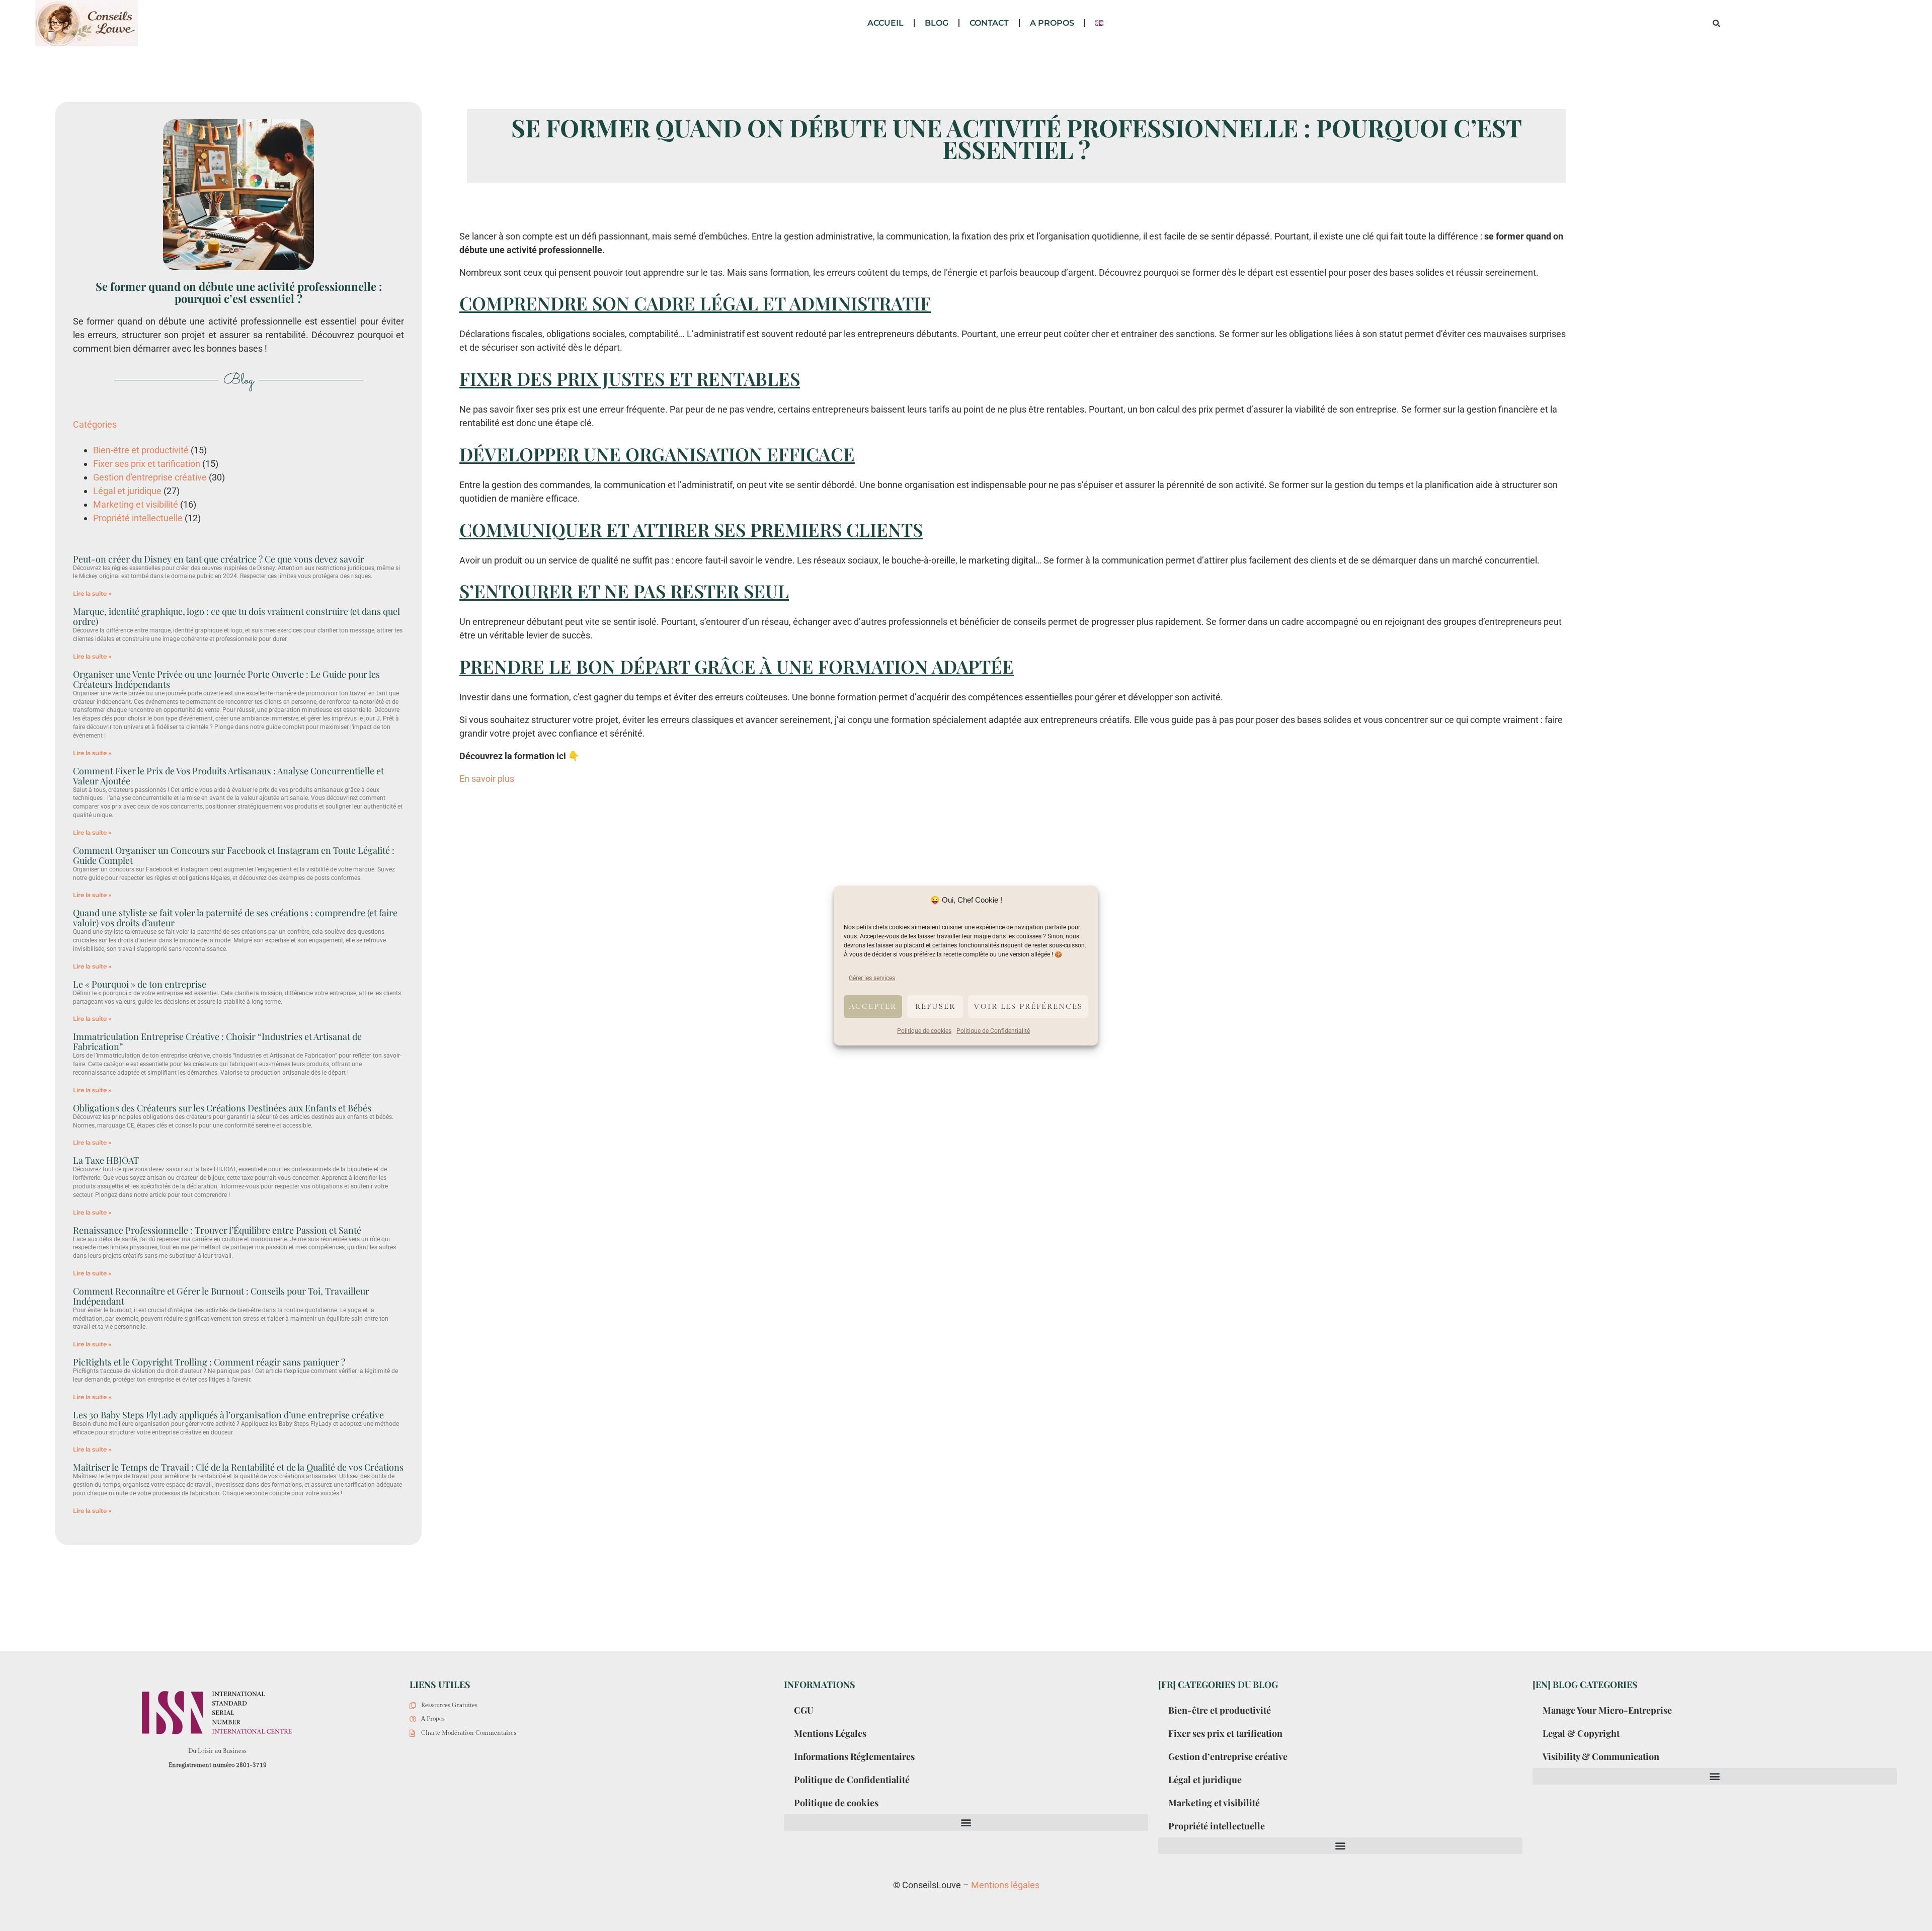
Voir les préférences (1028, 1007)
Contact (989, 23)
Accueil (886, 23)
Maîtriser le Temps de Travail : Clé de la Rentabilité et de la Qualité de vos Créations (238, 1467)
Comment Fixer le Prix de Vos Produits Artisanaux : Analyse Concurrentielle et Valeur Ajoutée (228, 776)
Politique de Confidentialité (993, 1031)
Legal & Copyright (1581, 1733)
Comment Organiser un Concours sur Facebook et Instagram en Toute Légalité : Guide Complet (234, 855)
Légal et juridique (127, 491)
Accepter (873, 1007)
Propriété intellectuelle (138, 518)
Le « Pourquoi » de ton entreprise (140, 984)
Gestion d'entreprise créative (150, 477)
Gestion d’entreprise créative (1228, 1756)
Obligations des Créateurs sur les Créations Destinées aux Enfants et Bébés (222, 1108)
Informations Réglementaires (854, 1756)
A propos (1052, 23)
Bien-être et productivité (141, 450)
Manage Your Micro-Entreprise (1607, 1710)
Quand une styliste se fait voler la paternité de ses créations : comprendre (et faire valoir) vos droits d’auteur (235, 918)
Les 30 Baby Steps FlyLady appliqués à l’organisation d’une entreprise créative (228, 1415)
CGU (803, 1710)
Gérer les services (872, 978)
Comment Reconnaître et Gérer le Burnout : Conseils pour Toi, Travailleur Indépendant (221, 1296)
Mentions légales (1005, 1885)
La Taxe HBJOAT (106, 1160)
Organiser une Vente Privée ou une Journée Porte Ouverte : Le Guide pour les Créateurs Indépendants (226, 679)
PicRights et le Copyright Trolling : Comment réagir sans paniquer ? (209, 1362)
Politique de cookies (924, 1031)
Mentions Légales (830, 1733)
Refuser (935, 1007)
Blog (937, 23)
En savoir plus (487, 779)
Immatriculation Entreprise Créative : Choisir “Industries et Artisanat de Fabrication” (217, 1041)
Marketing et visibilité (136, 504)
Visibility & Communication (1601, 1756)
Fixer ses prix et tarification (147, 464)
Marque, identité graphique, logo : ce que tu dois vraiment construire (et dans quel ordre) (236, 616)
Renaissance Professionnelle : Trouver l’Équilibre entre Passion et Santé (217, 1230)
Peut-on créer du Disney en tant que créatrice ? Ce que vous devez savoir (219, 559)
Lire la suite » (92, 593)
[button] (1716, 23)
